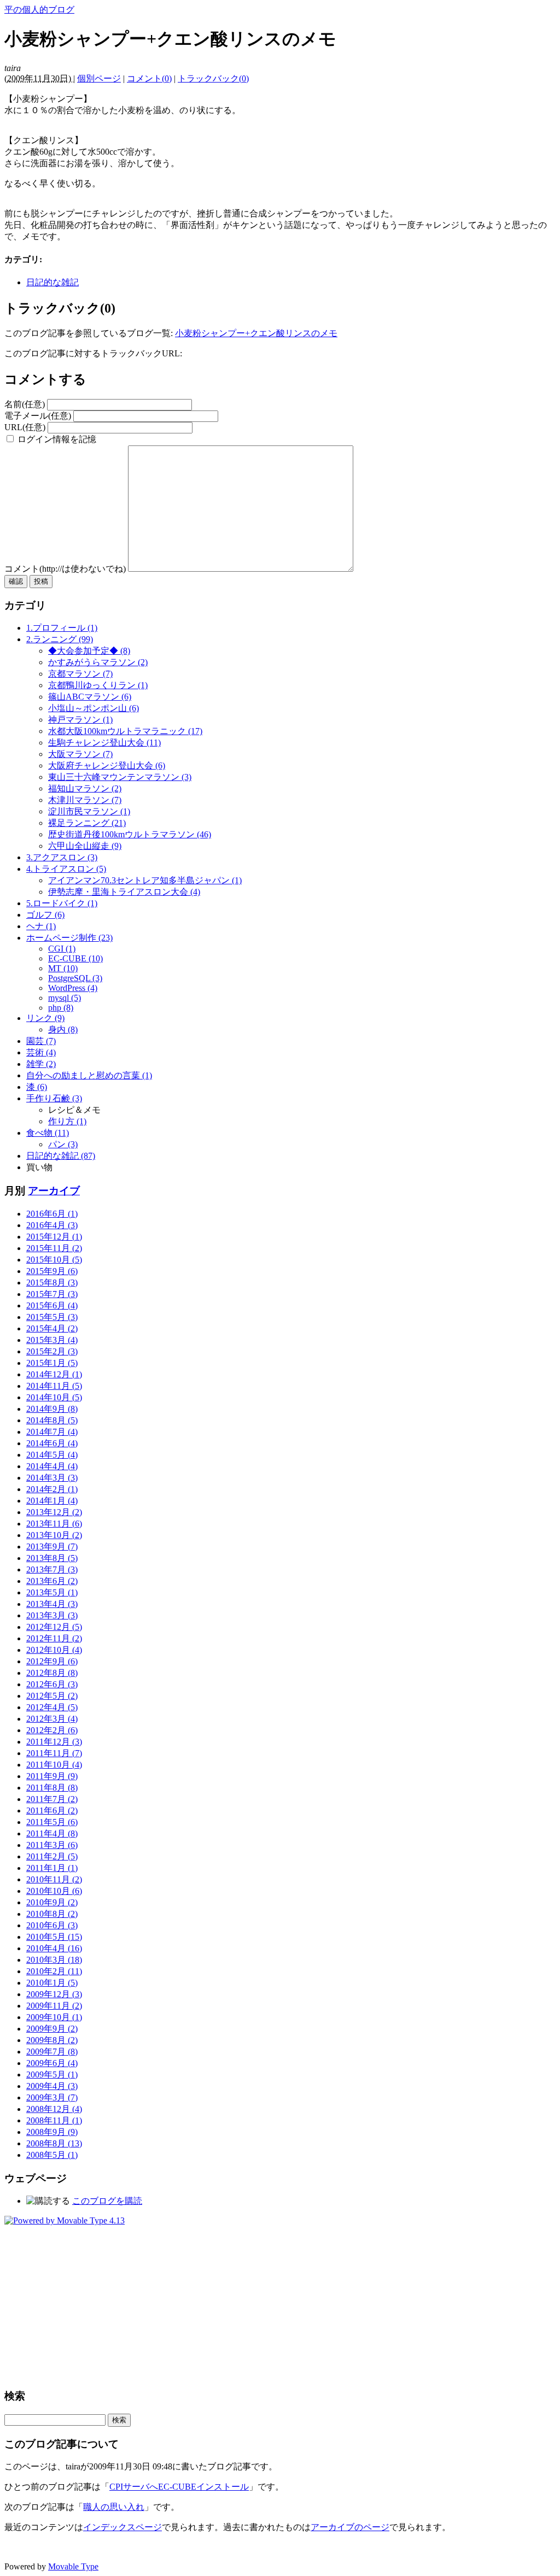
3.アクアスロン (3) (62, 857)
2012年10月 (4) (54, 1650)
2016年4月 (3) (52, 1225)
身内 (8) (63, 1029)
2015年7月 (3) (52, 1294)
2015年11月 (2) (54, 1248)
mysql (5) (65, 998)
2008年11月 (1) (54, 2120)
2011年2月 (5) (52, 1856)
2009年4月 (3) (52, 2086)
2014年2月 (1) (52, 1489)
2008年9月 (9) (52, 2132)
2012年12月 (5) (54, 1627)
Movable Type (73, 2566)
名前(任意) (25, 404)
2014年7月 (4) (52, 1432)
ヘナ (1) (41, 926)
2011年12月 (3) (54, 1742)
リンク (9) (45, 1018)
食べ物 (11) (48, 1133)
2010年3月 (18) (54, 1960)
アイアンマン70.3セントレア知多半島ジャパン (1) (145, 880)
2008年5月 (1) (52, 2155)
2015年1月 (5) (52, 1363)
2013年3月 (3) (52, 1615)
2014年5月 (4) (52, 1455)
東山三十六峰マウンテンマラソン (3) (120, 777)
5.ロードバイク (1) (62, 903)
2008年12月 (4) (54, 2109)
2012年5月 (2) (52, 1696)
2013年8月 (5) (52, 1558)
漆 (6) (37, 1087)
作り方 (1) (67, 1121)
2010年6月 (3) (52, 1925)
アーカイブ (54, 1191)
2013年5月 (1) (52, 1592)
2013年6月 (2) (52, 1581)
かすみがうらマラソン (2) (98, 662)
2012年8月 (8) (52, 1673)
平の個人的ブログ (39, 10)
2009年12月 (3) (54, 1994)
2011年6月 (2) (52, 1811)
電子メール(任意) (38, 416)
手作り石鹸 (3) (54, 1098)
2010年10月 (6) (54, 1891)
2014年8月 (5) (52, 1420)
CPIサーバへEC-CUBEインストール (179, 2487)
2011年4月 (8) (52, 1833)
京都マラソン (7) (80, 674)
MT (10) (63, 968)
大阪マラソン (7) (80, 754)
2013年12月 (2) (54, 1512)
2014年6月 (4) (52, 1443)
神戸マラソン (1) (80, 720)
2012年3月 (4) (52, 1719)
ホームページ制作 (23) (69, 938)
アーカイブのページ (350, 2527)
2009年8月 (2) (52, 2040)
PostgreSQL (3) (75, 978)
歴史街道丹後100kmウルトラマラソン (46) (130, 834)
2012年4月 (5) (52, 1707)
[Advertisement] (280, 2302)
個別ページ (99, 78)
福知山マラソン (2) (85, 788)
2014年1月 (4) (52, 1501)
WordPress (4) (73, 988)
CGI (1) (62, 949)
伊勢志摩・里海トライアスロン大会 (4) (124, 892)
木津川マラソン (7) (85, 800)
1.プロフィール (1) (62, 628)
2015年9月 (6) (52, 1271)
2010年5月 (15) (54, 1937)
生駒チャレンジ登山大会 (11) (104, 743)
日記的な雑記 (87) (61, 1156)
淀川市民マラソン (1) (89, 811)
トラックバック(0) (213, 78)
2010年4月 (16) (54, 1948)
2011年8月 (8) (52, 1788)
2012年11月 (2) (54, 1638)
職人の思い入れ (114, 2507)
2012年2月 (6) (52, 1730)
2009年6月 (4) (52, 2063)
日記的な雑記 (52, 282)
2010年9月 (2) (52, 1902)
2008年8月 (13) (54, 2143)
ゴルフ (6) (45, 915)
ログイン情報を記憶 (56, 439)
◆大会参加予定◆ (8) (89, 651)
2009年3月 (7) (52, 2097)
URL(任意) (25, 427)
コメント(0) (149, 78)
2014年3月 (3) (52, 1478)
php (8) (61, 1008)
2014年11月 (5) (54, 1386)
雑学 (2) (41, 1064)
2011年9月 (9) (52, 1776)
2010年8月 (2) (52, 1914)
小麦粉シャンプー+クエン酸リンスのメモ (256, 333)
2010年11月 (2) (54, 1879)
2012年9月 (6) (52, 1661)
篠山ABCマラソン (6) (90, 697)
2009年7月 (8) (52, 2052)
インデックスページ (122, 2527)
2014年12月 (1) (54, 1374)
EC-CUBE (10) (75, 958)
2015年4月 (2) (52, 1328)
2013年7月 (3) (52, 1569)
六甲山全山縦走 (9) (85, 846)
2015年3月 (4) (52, 1340)
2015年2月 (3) (52, 1351)
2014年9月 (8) (52, 1409)
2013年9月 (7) (52, 1547)
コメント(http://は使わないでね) (66, 569)
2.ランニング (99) (60, 639)
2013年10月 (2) (54, 1535)
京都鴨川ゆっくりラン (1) (98, 685)
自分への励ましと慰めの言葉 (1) (89, 1075)
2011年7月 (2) (52, 1799)
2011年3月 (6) (52, 1845)
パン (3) (63, 1144)
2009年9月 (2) (52, 2029)
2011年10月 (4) (54, 1765)
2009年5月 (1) (52, 2075)
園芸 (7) (41, 1041)
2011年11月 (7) (54, 1753)
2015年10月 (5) (54, 1260)
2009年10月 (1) (54, 2017)
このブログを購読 (107, 2201)
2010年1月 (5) (52, 1983)
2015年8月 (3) (52, 1283)
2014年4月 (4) (52, 1466)
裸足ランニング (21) (87, 823)
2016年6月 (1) (52, 1214)
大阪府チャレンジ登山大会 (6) (107, 765)
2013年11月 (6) (54, 1524)
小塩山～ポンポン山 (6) (94, 708)
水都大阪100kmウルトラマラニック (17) (125, 731)
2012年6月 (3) (52, 1684)
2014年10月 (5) (54, 1397)
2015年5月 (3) (52, 1317)
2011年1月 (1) (52, 1868)
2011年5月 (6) (52, 1822)
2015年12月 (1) (54, 1237)
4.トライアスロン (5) (66, 869)
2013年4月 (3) (52, 1604)
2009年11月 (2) (54, 2006)
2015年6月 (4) (52, 1305)
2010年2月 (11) (54, 1971)
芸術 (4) (41, 1052)
